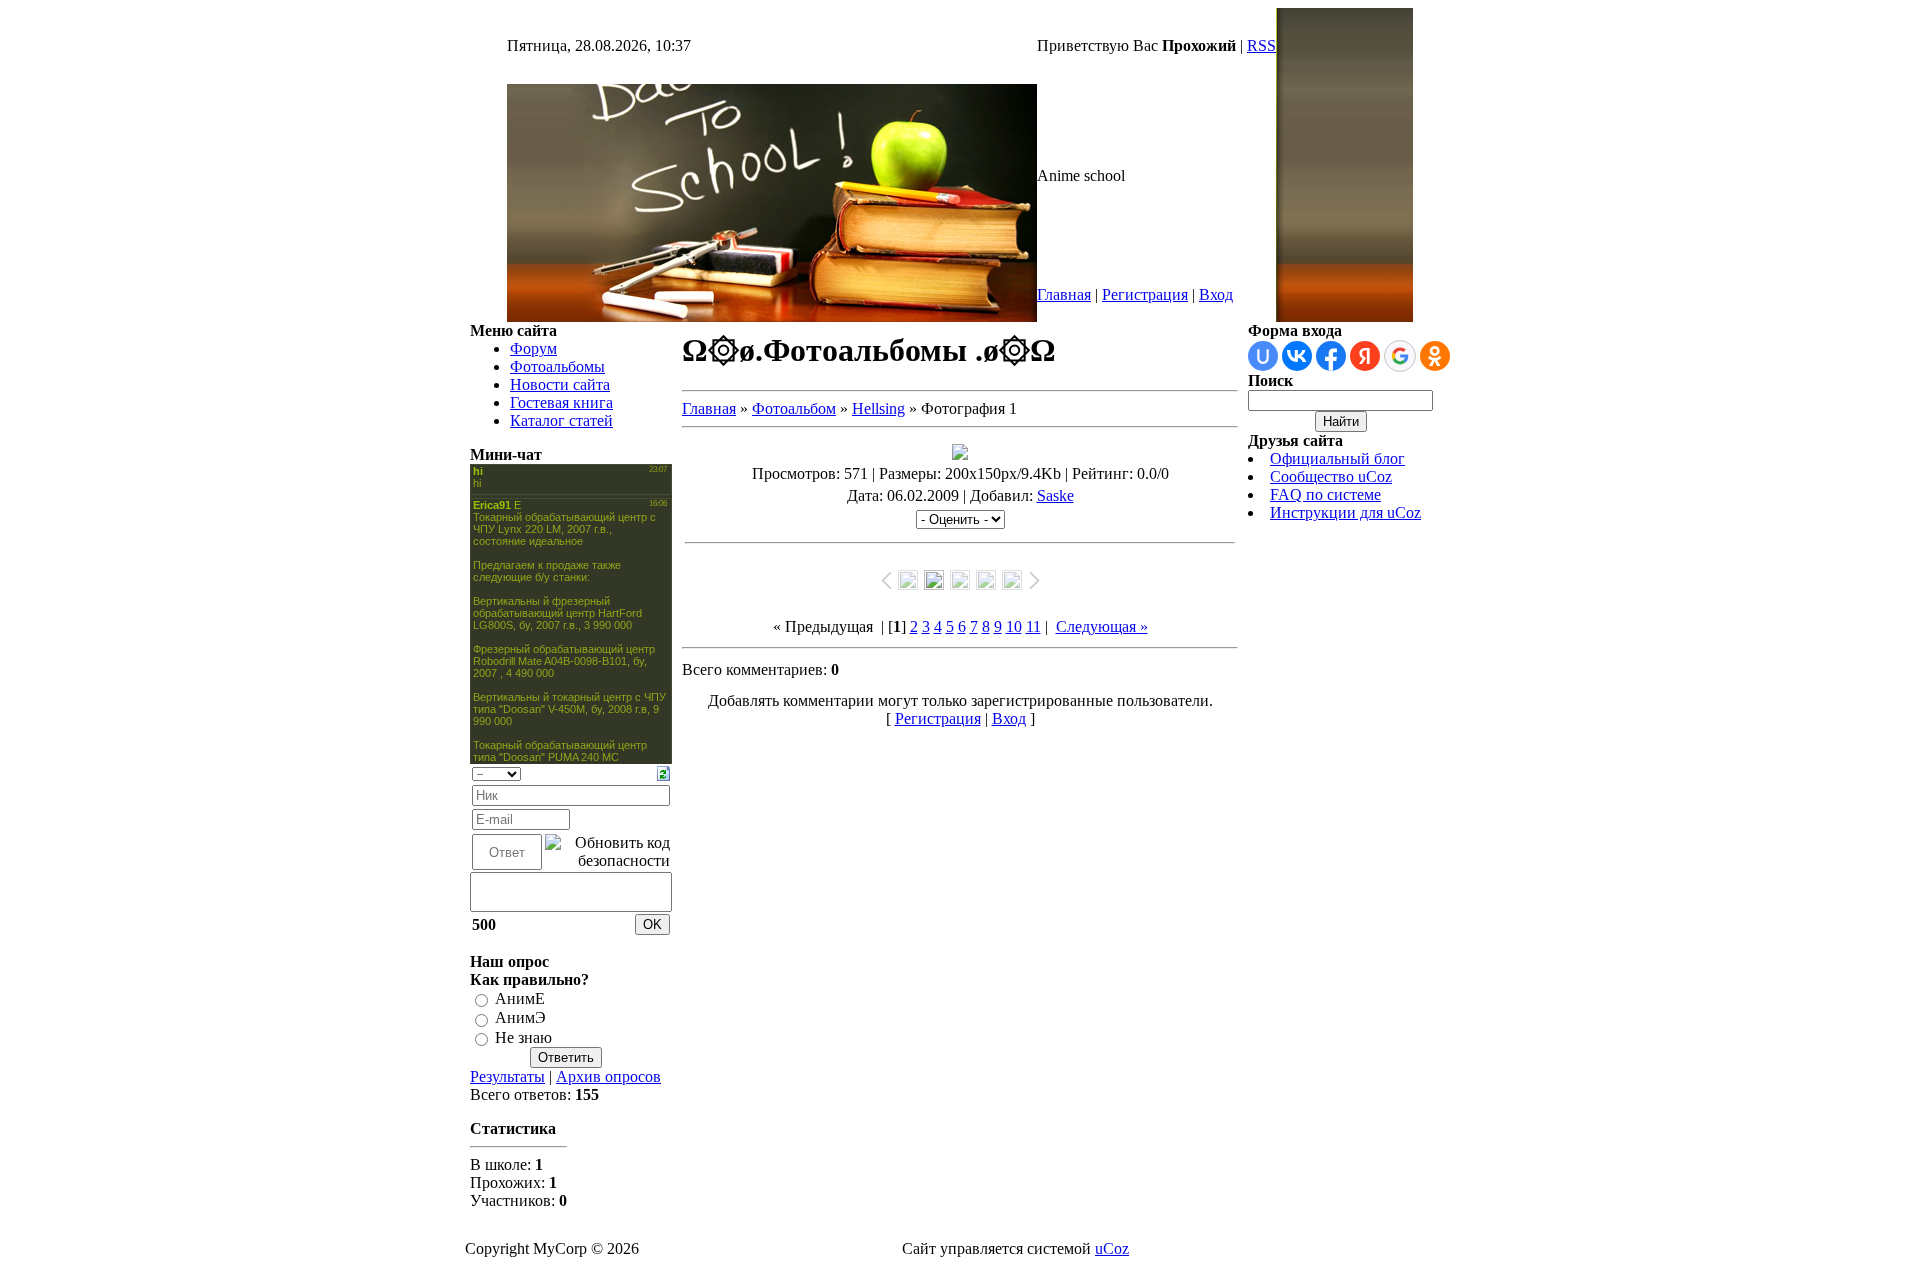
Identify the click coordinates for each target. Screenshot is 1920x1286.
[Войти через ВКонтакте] (1297, 356)
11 (1033, 626)
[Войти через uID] (1263, 356)
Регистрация (1145, 294)
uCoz (1112, 1248)
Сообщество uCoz (1331, 476)
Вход (1216, 294)
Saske (1055, 495)
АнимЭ (520, 1018)
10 (1014, 626)
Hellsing (878, 408)
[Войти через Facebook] (1331, 356)
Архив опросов (608, 1076)
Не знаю (523, 1037)
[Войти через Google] (1400, 356)
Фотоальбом (794, 408)
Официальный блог (1337, 458)
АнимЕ (520, 998)
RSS (1261, 45)
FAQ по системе (1325, 494)
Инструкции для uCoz (1345, 512)
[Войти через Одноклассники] (1435, 356)
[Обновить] (663, 771)
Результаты (507, 1076)
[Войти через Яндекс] (1365, 356)
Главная (1064, 294)
